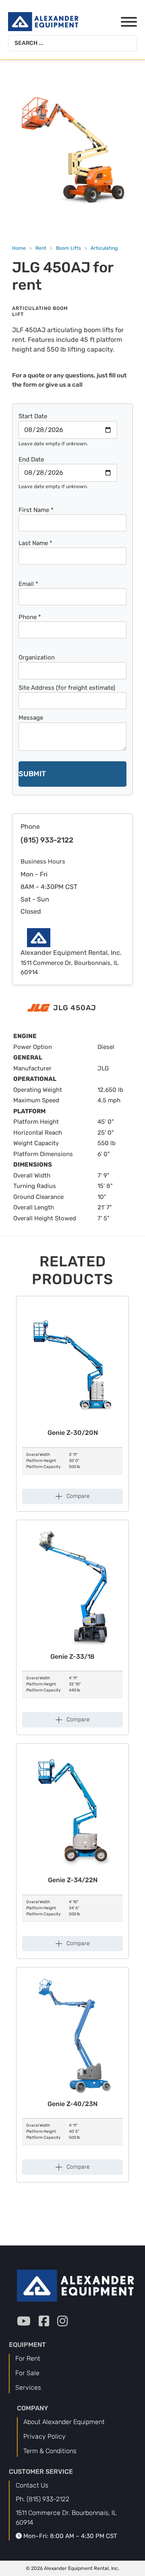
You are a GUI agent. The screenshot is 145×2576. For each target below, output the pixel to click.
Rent (41, 248)
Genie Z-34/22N (73, 1880)
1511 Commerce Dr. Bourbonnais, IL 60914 (66, 2518)
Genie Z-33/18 (72, 1657)
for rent (28, 2358)
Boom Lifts (68, 248)
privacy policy (45, 2436)
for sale (27, 2373)
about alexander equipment (64, 2422)
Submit (32, 774)
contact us (32, 2485)
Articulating (104, 248)
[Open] (124, 22)
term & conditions (50, 2451)
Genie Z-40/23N (72, 2104)
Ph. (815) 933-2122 (42, 2499)
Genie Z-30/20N (73, 1433)
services (28, 2387)
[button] (72, 1496)
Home (19, 248)
